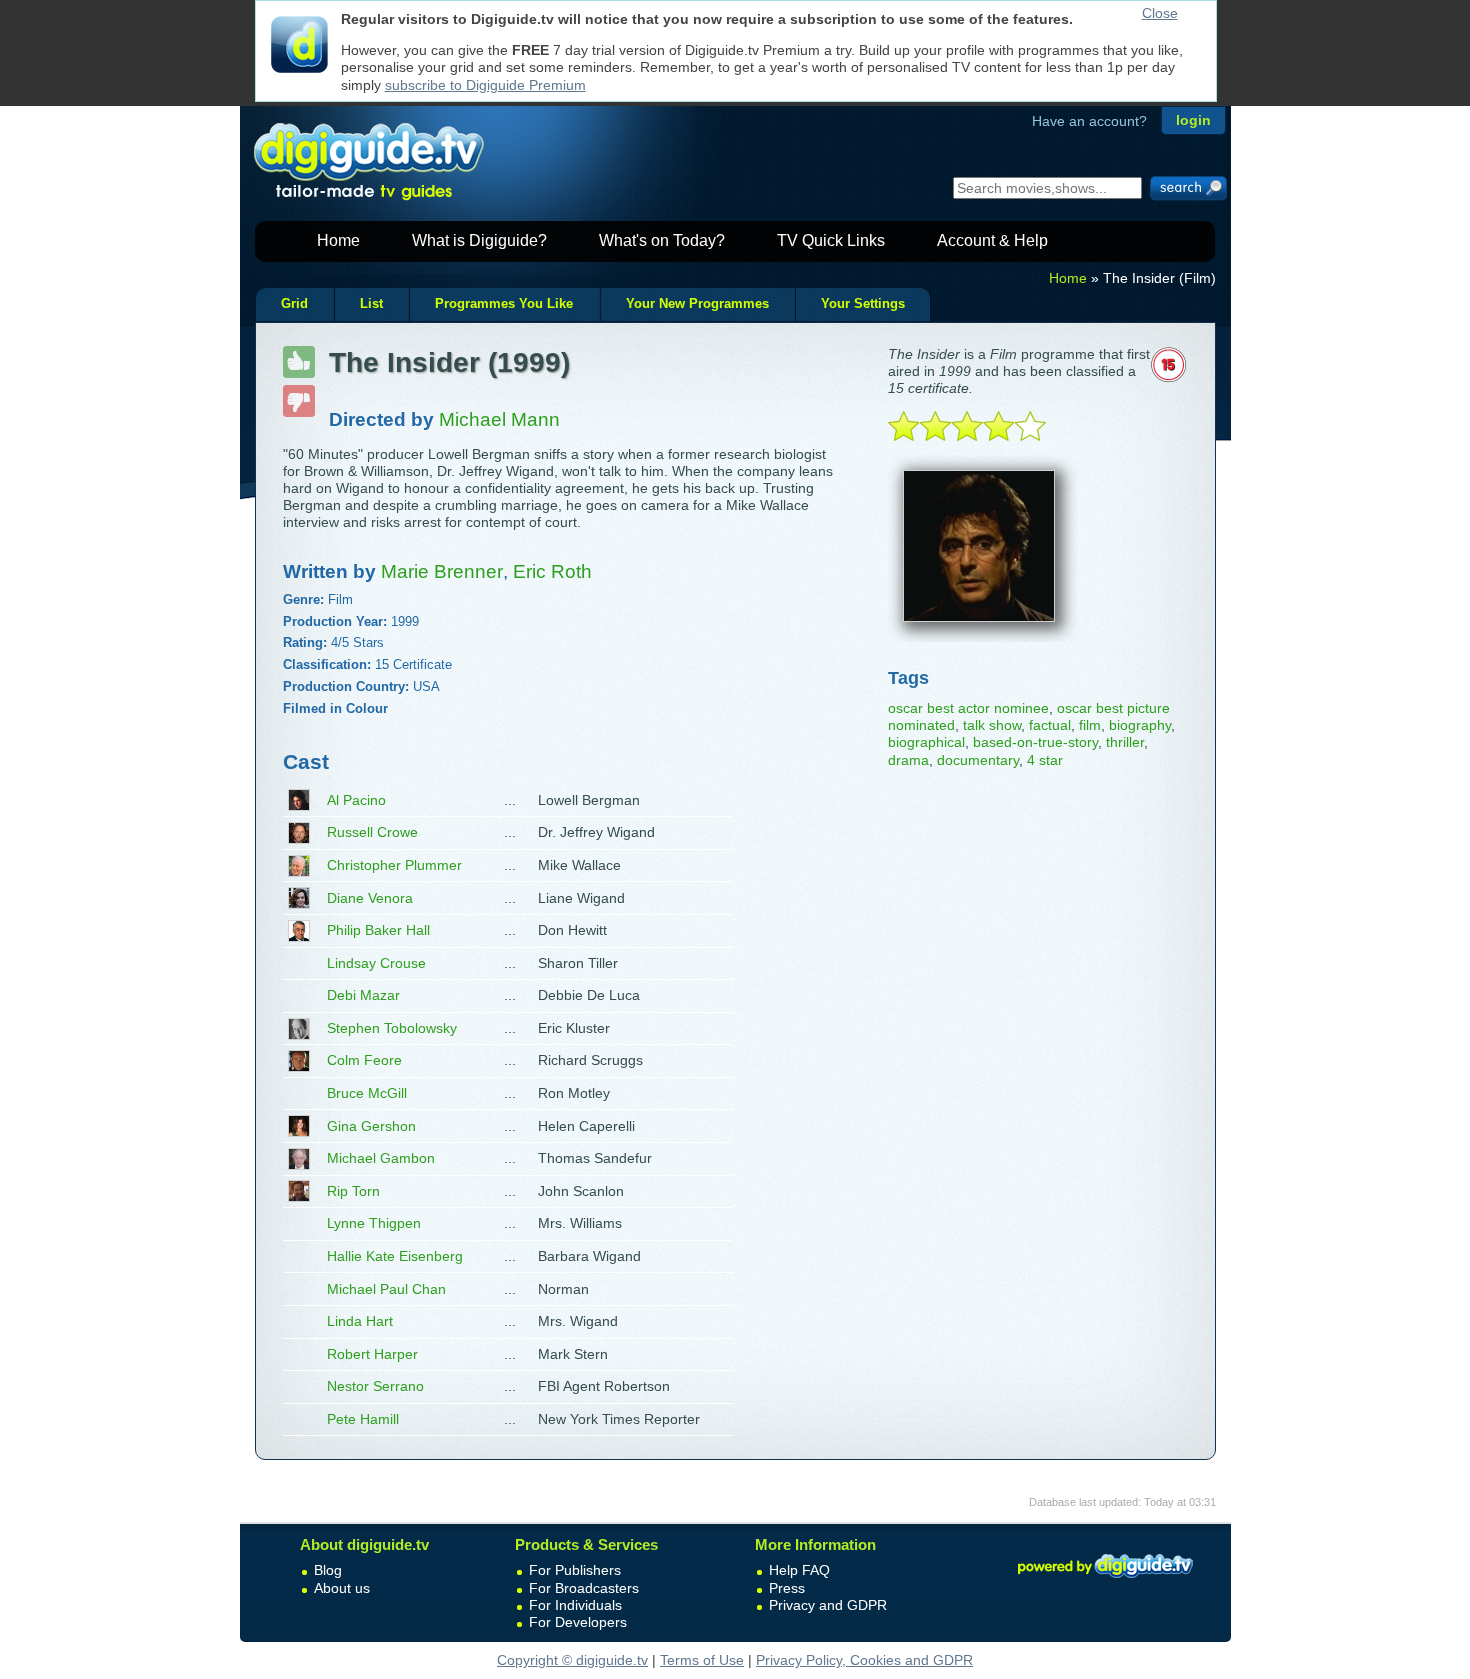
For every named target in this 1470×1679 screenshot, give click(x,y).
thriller (1125, 742)
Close (1160, 13)
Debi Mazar (363, 995)
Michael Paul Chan (386, 1289)
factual (1050, 725)
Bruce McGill (367, 1093)
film (1090, 725)
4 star (1045, 760)
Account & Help (992, 240)
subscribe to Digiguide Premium (485, 85)
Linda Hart (360, 1321)
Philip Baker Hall (378, 930)
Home (338, 240)
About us (342, 1588)
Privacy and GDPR (828, 1605)
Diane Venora (370, 898)
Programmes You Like (504, 304)
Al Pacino (356, 800)
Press (787, 1588)
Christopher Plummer (394, 865)
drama (908, 760)
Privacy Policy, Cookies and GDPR (864, 1660)
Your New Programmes (697, 304)
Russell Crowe (372, 832)
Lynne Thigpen (374, 1223)
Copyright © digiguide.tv (572, 1660)
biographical (926, 742)
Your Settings (863, 304)
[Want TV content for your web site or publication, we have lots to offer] (1105, 1581)
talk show (992, 725)
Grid (294, 304)
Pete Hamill (363, 1419)
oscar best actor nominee (968, 708)
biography (1140, 725)
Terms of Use (702, 1660)
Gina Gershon (371, 1126)
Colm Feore (364, 1060)
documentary (978, 760)
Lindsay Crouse (376, 963)
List (371, 304)
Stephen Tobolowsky (392, 1028)
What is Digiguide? (479, 240)
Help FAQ (799, 1570)
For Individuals (575, 1605)
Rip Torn (353, 1191)
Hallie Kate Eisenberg (395, 1256)
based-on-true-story (1035, 742)
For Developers (578, 1622)
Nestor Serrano (375, 1386)
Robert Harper (372, 1354)
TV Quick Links (831, 240)
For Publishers (575, 1570)
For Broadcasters (584, 1588)
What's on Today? (662, 240)
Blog (328, 1570)
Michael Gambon (381, 1158)
